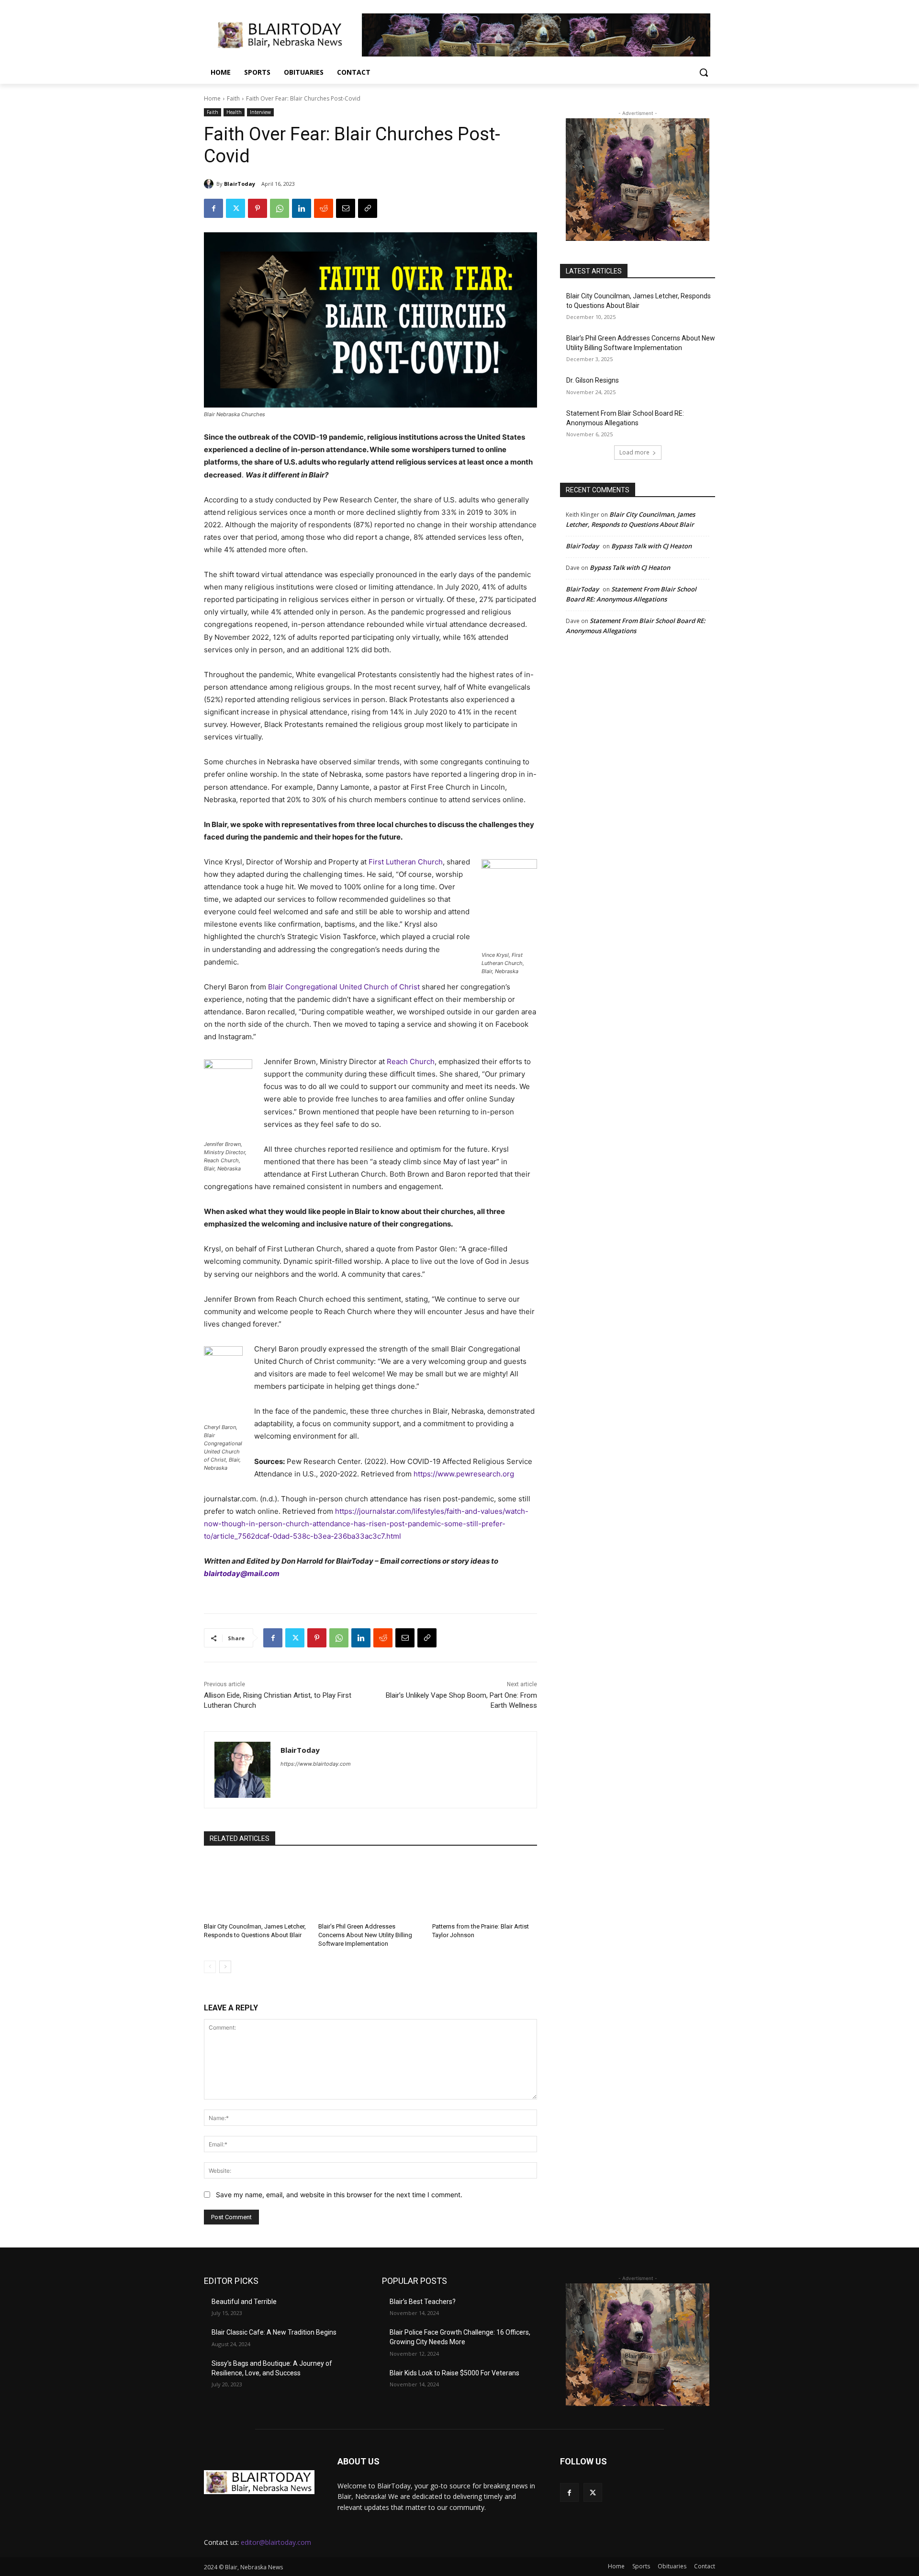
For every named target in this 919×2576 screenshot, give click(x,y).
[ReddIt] (324, 208)
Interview (260, 112)
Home (212, 98)
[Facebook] (213, 208)
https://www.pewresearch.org (464, 1474)
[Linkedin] (302, 208)
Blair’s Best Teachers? (423, 2302)
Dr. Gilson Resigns (593, 380)
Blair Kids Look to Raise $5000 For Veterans (454, 2373)
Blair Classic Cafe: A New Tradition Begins (274, 2332)
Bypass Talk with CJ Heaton (651, 546)
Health (234, 112)
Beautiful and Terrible (244, 2302)
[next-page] (225, 1967)
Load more (634, 452)
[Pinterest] (258, 208)
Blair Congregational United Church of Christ (344, 987)
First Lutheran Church (406, 862)
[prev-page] (210, 1967)
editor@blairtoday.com (276, 2542)
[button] (704, 72)
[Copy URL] (368, 208)
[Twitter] (235, 208)
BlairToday (240, 184)
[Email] (346, 208)
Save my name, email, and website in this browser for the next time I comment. (339, 2195)
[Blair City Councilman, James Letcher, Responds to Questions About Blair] (256, 1887)
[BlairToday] (210, 184)
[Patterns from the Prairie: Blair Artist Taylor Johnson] (485, 1887)
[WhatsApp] (280, 208)
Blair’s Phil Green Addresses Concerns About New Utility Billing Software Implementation (365, 1935)
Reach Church (411, 1061)
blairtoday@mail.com (242, 1573)
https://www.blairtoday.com (316, 1764)
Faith (233, 98)
